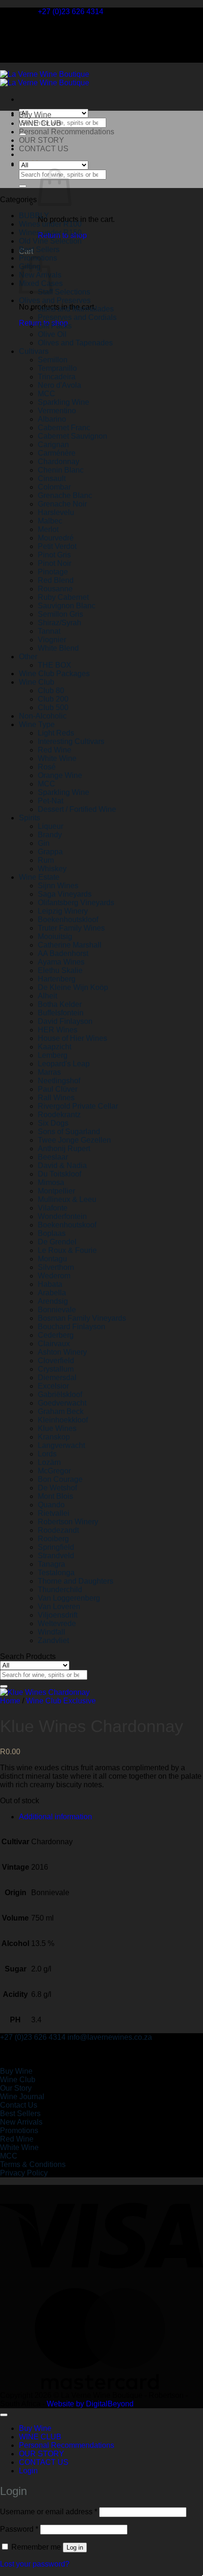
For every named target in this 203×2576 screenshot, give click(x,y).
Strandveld (56, 1556)
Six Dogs (53, 1123)
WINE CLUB (40, 123)
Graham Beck (61, 1411)
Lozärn (49, 1462)
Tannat (49, 631)
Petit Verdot (57, 546)
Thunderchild (60, 1590)
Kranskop (54, 1437)
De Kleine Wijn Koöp (73, 987)
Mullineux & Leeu (67, 1199)
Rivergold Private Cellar (78, 1106)
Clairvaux (54, 1344)
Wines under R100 (50, 224)
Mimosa (51, 1182)
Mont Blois (55, 1496)
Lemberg (53, 1055)
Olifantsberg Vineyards (76, 903)
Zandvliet (53, 1640)
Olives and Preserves (55, 300)
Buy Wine (35, 115)
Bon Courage (60, 1479)
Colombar (54, 487)
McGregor (54, 1471)
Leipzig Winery (63, 911)
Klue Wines (57, 1428)
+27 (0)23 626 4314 (33, 2037)
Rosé (47, 767)
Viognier (52, 640)
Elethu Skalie (60, 970)
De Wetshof (57, 1488)
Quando (51, 1505)
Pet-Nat (51, 801)
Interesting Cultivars (71, 741)
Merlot (48, 529)
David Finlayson (65, 1021)
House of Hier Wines (72, 1038)
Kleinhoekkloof (63, 1420)
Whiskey (52, 869)
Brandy (50, 835)
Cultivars (34, 351)
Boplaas (52, 1233)
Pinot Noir (55, 563)
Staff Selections (64, 292)
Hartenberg (57, 979)
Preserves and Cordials (77, 317)
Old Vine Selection (50, 241)
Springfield (56, 1547)
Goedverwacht (62, 1403)
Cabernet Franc (64, 428)
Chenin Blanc (61, 470)
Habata (50, 1284)
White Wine (57, 758)
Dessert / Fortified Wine (77, 809)
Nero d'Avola (59, 385)
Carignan (53, 445)
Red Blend (56, 580)
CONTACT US (44, 149)
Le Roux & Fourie (67, 1250)
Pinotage (53, 572)
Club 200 (53, 699)
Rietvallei (54, 1513)
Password (19, 2529)
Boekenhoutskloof (68, 920)
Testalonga (56, 1573)
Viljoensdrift (58, 1615)
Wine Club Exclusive (61, 1701)
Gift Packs (55, 326)
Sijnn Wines (58, 886)
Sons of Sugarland (69, 1132)
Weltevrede (57, 1623)
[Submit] (23, 186)
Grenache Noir (62, 504)
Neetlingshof (59, 1081)
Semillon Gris (60, 614)
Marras (49, 1072)
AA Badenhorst (63, 953)
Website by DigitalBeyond (90, 2404)
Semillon (53, 360)
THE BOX (55, 665)
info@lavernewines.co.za (110, 2037)
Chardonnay (59, 462)
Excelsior (53, 1386)
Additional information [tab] (55, 1817)
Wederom (54, 1276)
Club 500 (53, 707)
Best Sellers (39, 249)
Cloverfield (56, 1361)
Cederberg (56, 1335)
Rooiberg (53, 1539)
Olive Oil (52, 334)
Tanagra (51, 1564)
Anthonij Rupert (64, 1149)
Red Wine (55, 750)
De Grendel (57, 1242)
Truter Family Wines (71, 928)
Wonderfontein (62, 1216)
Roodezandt (58, 1530)
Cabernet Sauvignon (72, 436)
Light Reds (56, 733)
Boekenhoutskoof (67, 1225)
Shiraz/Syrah (59, 623)
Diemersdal (57, 1378)
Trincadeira (57, 377)
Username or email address (49, 2512)
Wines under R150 (50, 233)
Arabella (52, 1293)
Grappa (50, 852)
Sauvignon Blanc (67, 606)
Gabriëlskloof (60, 1394)
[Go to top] (4, 2415)
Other (28, 657)
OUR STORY (42, 140)
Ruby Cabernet (63, 597)
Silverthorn (56, 1267)
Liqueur (51, 826)
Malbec (50, 521)
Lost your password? (35, 2564)
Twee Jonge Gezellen (74, 1140)
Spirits (30, 818)
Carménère (57, 453)
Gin (44, 843)
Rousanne (55, 589)
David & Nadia (62, 1165)
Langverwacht (61, 1445)
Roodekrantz (59, 1115)
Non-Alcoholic (43, 716)
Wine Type (37, 724)
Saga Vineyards (65, 894)
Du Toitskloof (59, 1174)
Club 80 (51, 691)
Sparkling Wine (63, 402)
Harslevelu (56, 512)
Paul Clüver (58, 1089)
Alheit (47, 996)
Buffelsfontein (61, 1013)
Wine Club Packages (54, 674)
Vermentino (57, 411)
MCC (47, 394)
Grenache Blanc (65, 495)
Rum (46, 860)
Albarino (52, 419)
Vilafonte (53, 1208)
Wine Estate (39, 877)
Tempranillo (57, 368)
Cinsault (52, 478)
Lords (47, 1454)
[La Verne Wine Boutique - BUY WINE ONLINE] (45, 78)
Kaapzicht (55, 1047)
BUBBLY (34, 216)
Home (10, 1701)
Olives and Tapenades (75, 343)
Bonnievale (57, 1310)
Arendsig (53, 1301)
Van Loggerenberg (69, 1598)
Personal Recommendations (67, 132)
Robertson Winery (68, 1522)
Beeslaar (53, 1157)
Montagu (52, 1259)
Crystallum (56, 1369)
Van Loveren (59, 1607)
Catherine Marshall (70, 945)
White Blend (58, 648)
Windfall (51, 1632)
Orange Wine (60, 775)
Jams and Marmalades (76, 309)
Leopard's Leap (64, 1064)
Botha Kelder (60, 1004)
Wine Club (37, 682)
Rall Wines (56, 1098)
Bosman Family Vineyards (82, 1318)
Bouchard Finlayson (72, 1327)
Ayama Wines (61, 962)
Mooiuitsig (55, 936)
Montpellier (56, 1191)
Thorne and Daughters (76, 1581)
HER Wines (58, 1030)
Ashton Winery (62, 1352)
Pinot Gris (54, 555)
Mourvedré (56, 538)
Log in (75, 2547)
